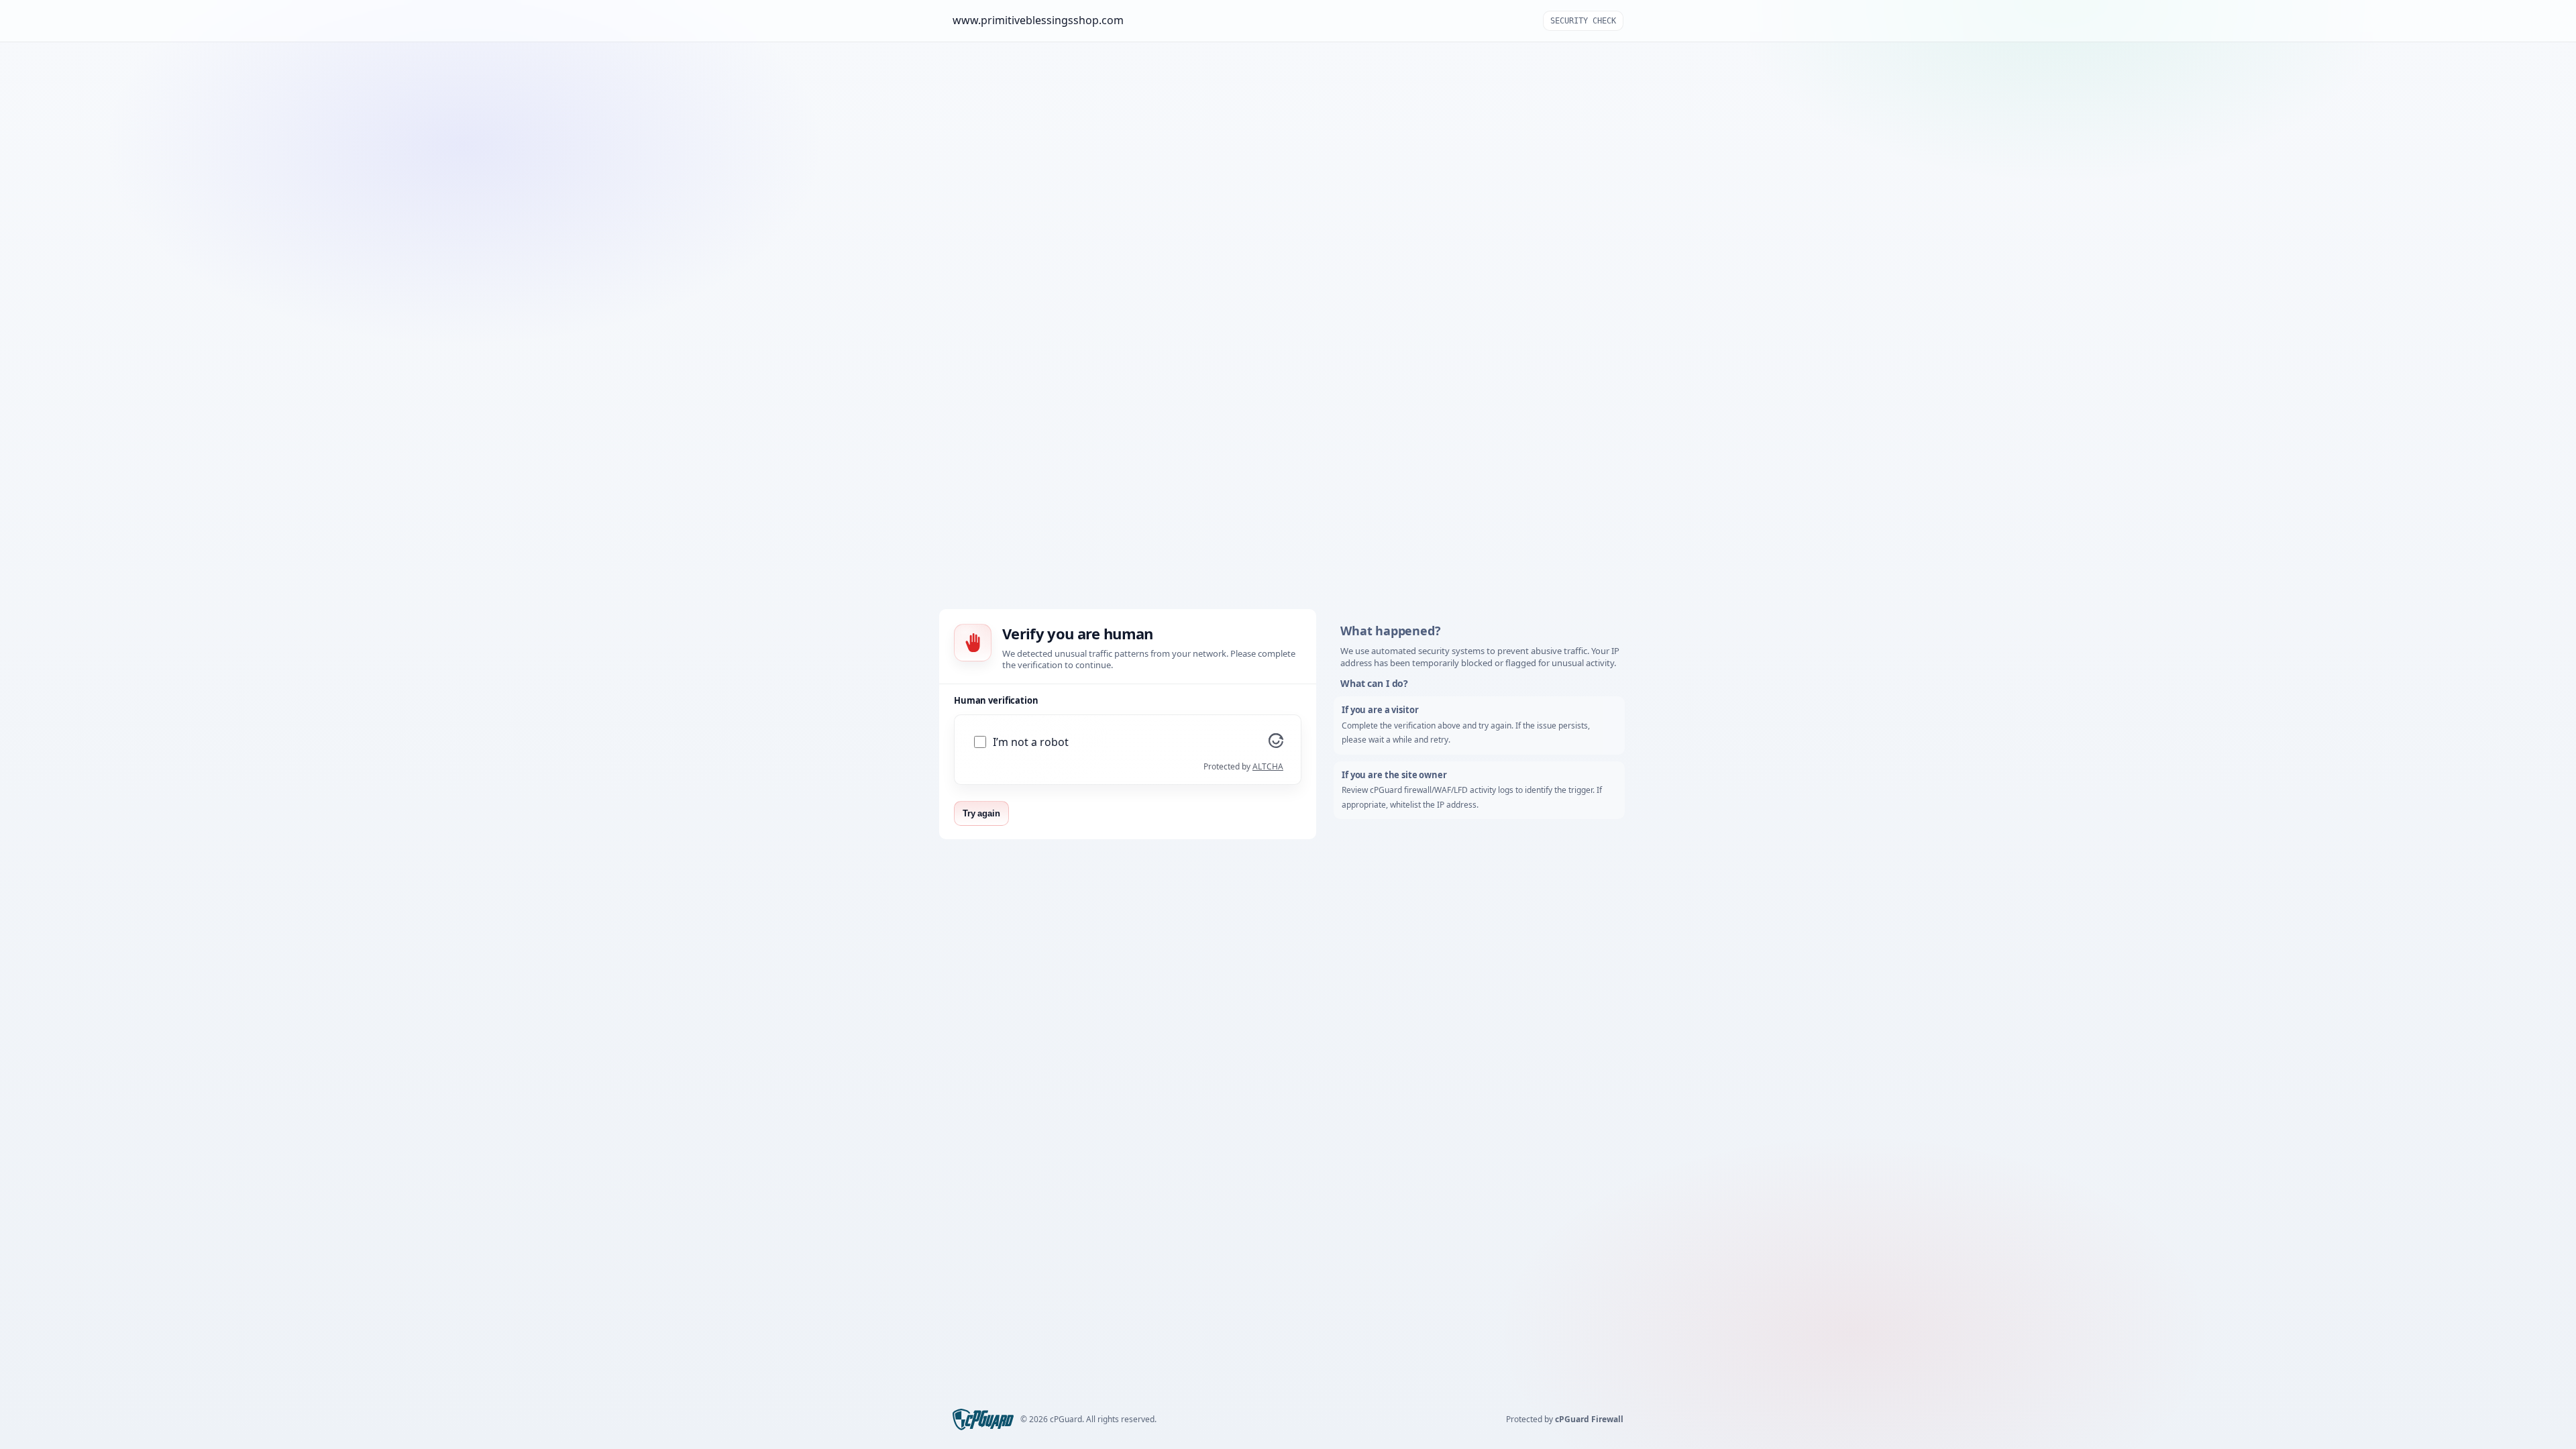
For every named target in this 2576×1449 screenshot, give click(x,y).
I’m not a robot (1031, 742)
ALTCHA (1268, 766)
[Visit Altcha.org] (1276, 744)
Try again (981, 813)
